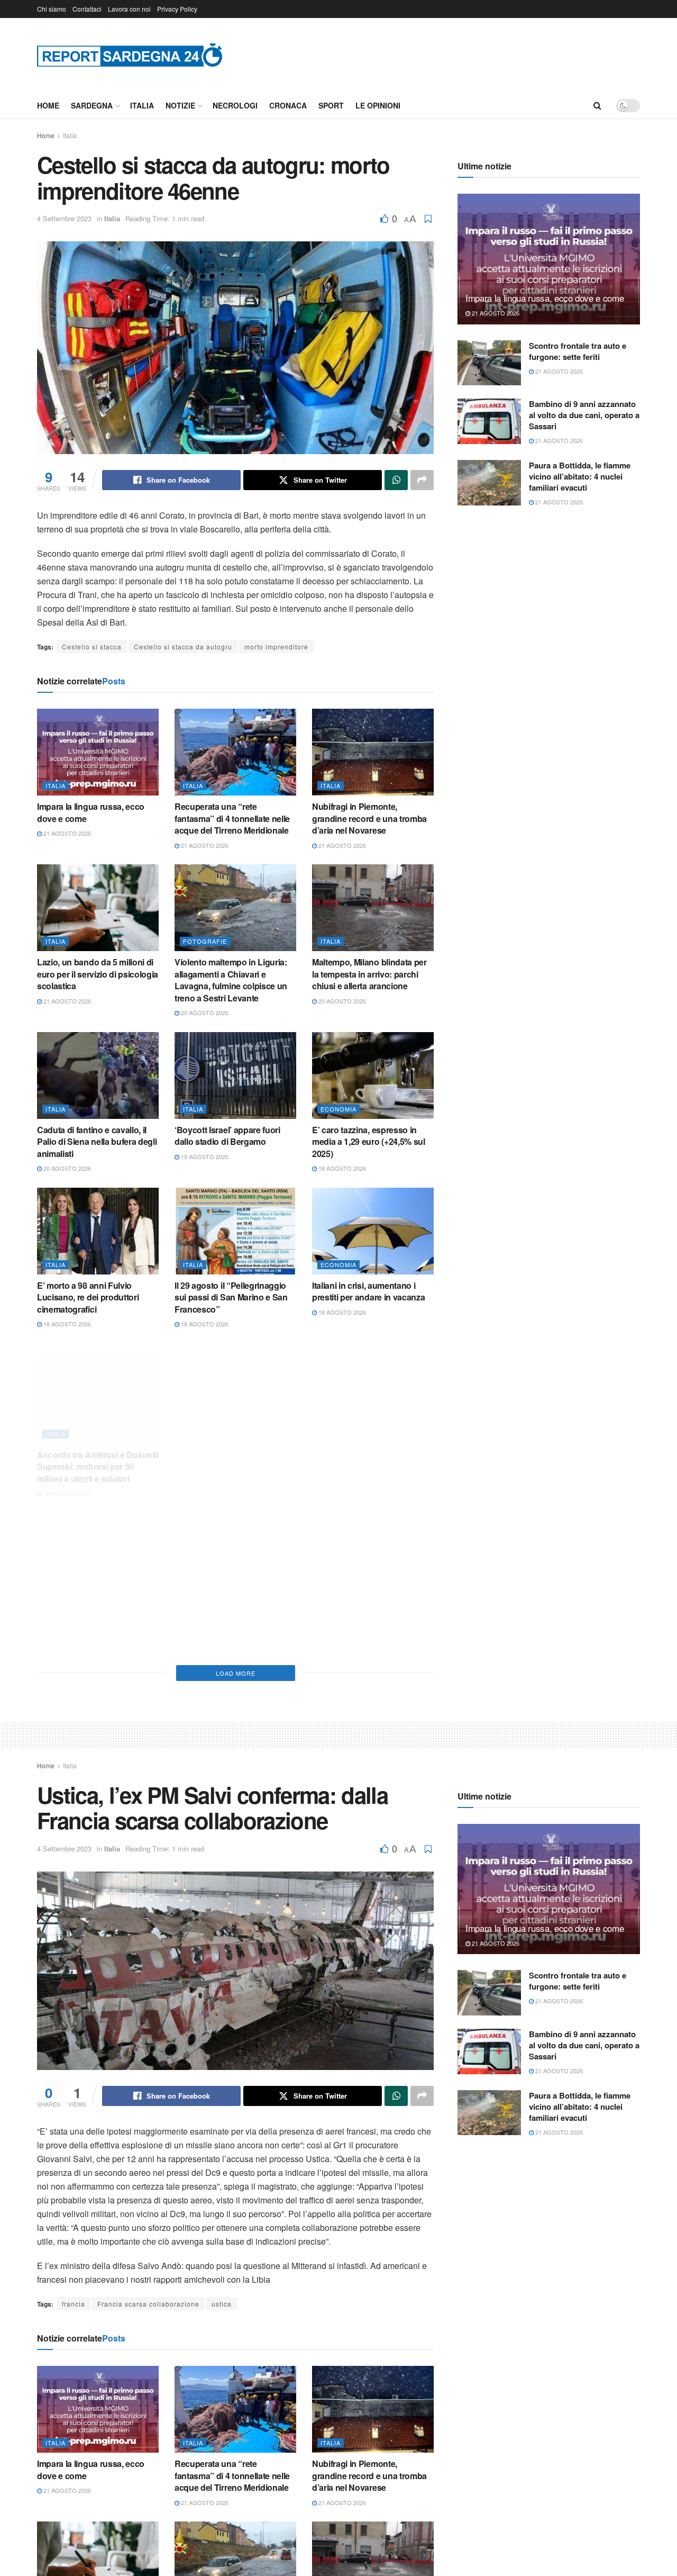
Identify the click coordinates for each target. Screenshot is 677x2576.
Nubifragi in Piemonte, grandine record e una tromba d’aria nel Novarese (369, 818)
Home (48, 105)
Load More (236, 1673)
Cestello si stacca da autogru (183, 647)
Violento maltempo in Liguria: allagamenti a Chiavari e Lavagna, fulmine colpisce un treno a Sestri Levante (231, 980)
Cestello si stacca (92, 647)
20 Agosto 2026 (204, 1013)
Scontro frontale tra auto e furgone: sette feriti (578, 351)
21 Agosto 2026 (66, 833)
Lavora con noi (129, 9)
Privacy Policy (177, 9)
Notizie (180, 105)
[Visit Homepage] (130, 55)
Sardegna (92, 105)
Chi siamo (52, 9)
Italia (142, 105)
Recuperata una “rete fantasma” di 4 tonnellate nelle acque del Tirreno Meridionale (232, 818)
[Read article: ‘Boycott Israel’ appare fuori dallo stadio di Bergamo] (235, 1075)
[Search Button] (597, 105)
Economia (338, 1109)
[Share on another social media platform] (422, 480)
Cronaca (288, 105)
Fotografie (205, 941)
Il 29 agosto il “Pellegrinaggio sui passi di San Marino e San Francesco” (231, 1297)
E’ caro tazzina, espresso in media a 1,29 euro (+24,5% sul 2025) (369, 1142)
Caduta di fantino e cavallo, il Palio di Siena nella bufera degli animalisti (97, 1142)
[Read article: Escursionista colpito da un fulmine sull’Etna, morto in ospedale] (235, 1542)
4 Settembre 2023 (64, 218)
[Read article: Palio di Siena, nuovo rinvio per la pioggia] (98, 1542)
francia (74, 2304)
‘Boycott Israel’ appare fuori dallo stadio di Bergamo (227, 1136)
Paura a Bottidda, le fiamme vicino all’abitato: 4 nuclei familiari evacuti (580, 476)
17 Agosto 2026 (66, 1623)
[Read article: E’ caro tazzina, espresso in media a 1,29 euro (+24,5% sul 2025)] (373, 1075)
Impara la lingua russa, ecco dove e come (91, 812)
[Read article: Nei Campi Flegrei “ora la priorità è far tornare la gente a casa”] (235, 1387)
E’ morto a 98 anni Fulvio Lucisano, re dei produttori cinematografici (88, 1297)
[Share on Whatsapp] (396, 480)
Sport (331, 105)
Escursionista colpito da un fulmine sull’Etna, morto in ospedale (227, 1608)
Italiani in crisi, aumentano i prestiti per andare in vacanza (368, 1291)
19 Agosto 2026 (204, 1156)
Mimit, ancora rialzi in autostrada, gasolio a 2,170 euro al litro (363, 1608)
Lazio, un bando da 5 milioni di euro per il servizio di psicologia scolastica (98, 974)
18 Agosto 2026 (341, 1168)
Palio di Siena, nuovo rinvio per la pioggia (97, 1602)
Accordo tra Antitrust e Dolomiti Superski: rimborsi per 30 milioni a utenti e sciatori (98, 1453)
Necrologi (235, 105)
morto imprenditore (276, 647)
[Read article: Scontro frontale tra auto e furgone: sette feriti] (489, 363)
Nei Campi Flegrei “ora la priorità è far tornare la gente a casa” (232, 1453)
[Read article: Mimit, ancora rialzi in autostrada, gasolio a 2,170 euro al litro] (373, 1542)
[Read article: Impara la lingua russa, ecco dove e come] (98, 752)
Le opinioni (378, 105)
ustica (222, 2304)
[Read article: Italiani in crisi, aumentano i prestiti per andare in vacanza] (373, 1231)
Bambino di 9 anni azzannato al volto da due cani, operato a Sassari (584, 415)
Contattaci (87, 9)
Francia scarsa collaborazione (148, 2304)
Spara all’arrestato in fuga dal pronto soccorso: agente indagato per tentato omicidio (368, 1453)
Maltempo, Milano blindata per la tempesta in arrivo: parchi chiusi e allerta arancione (369, 974)
